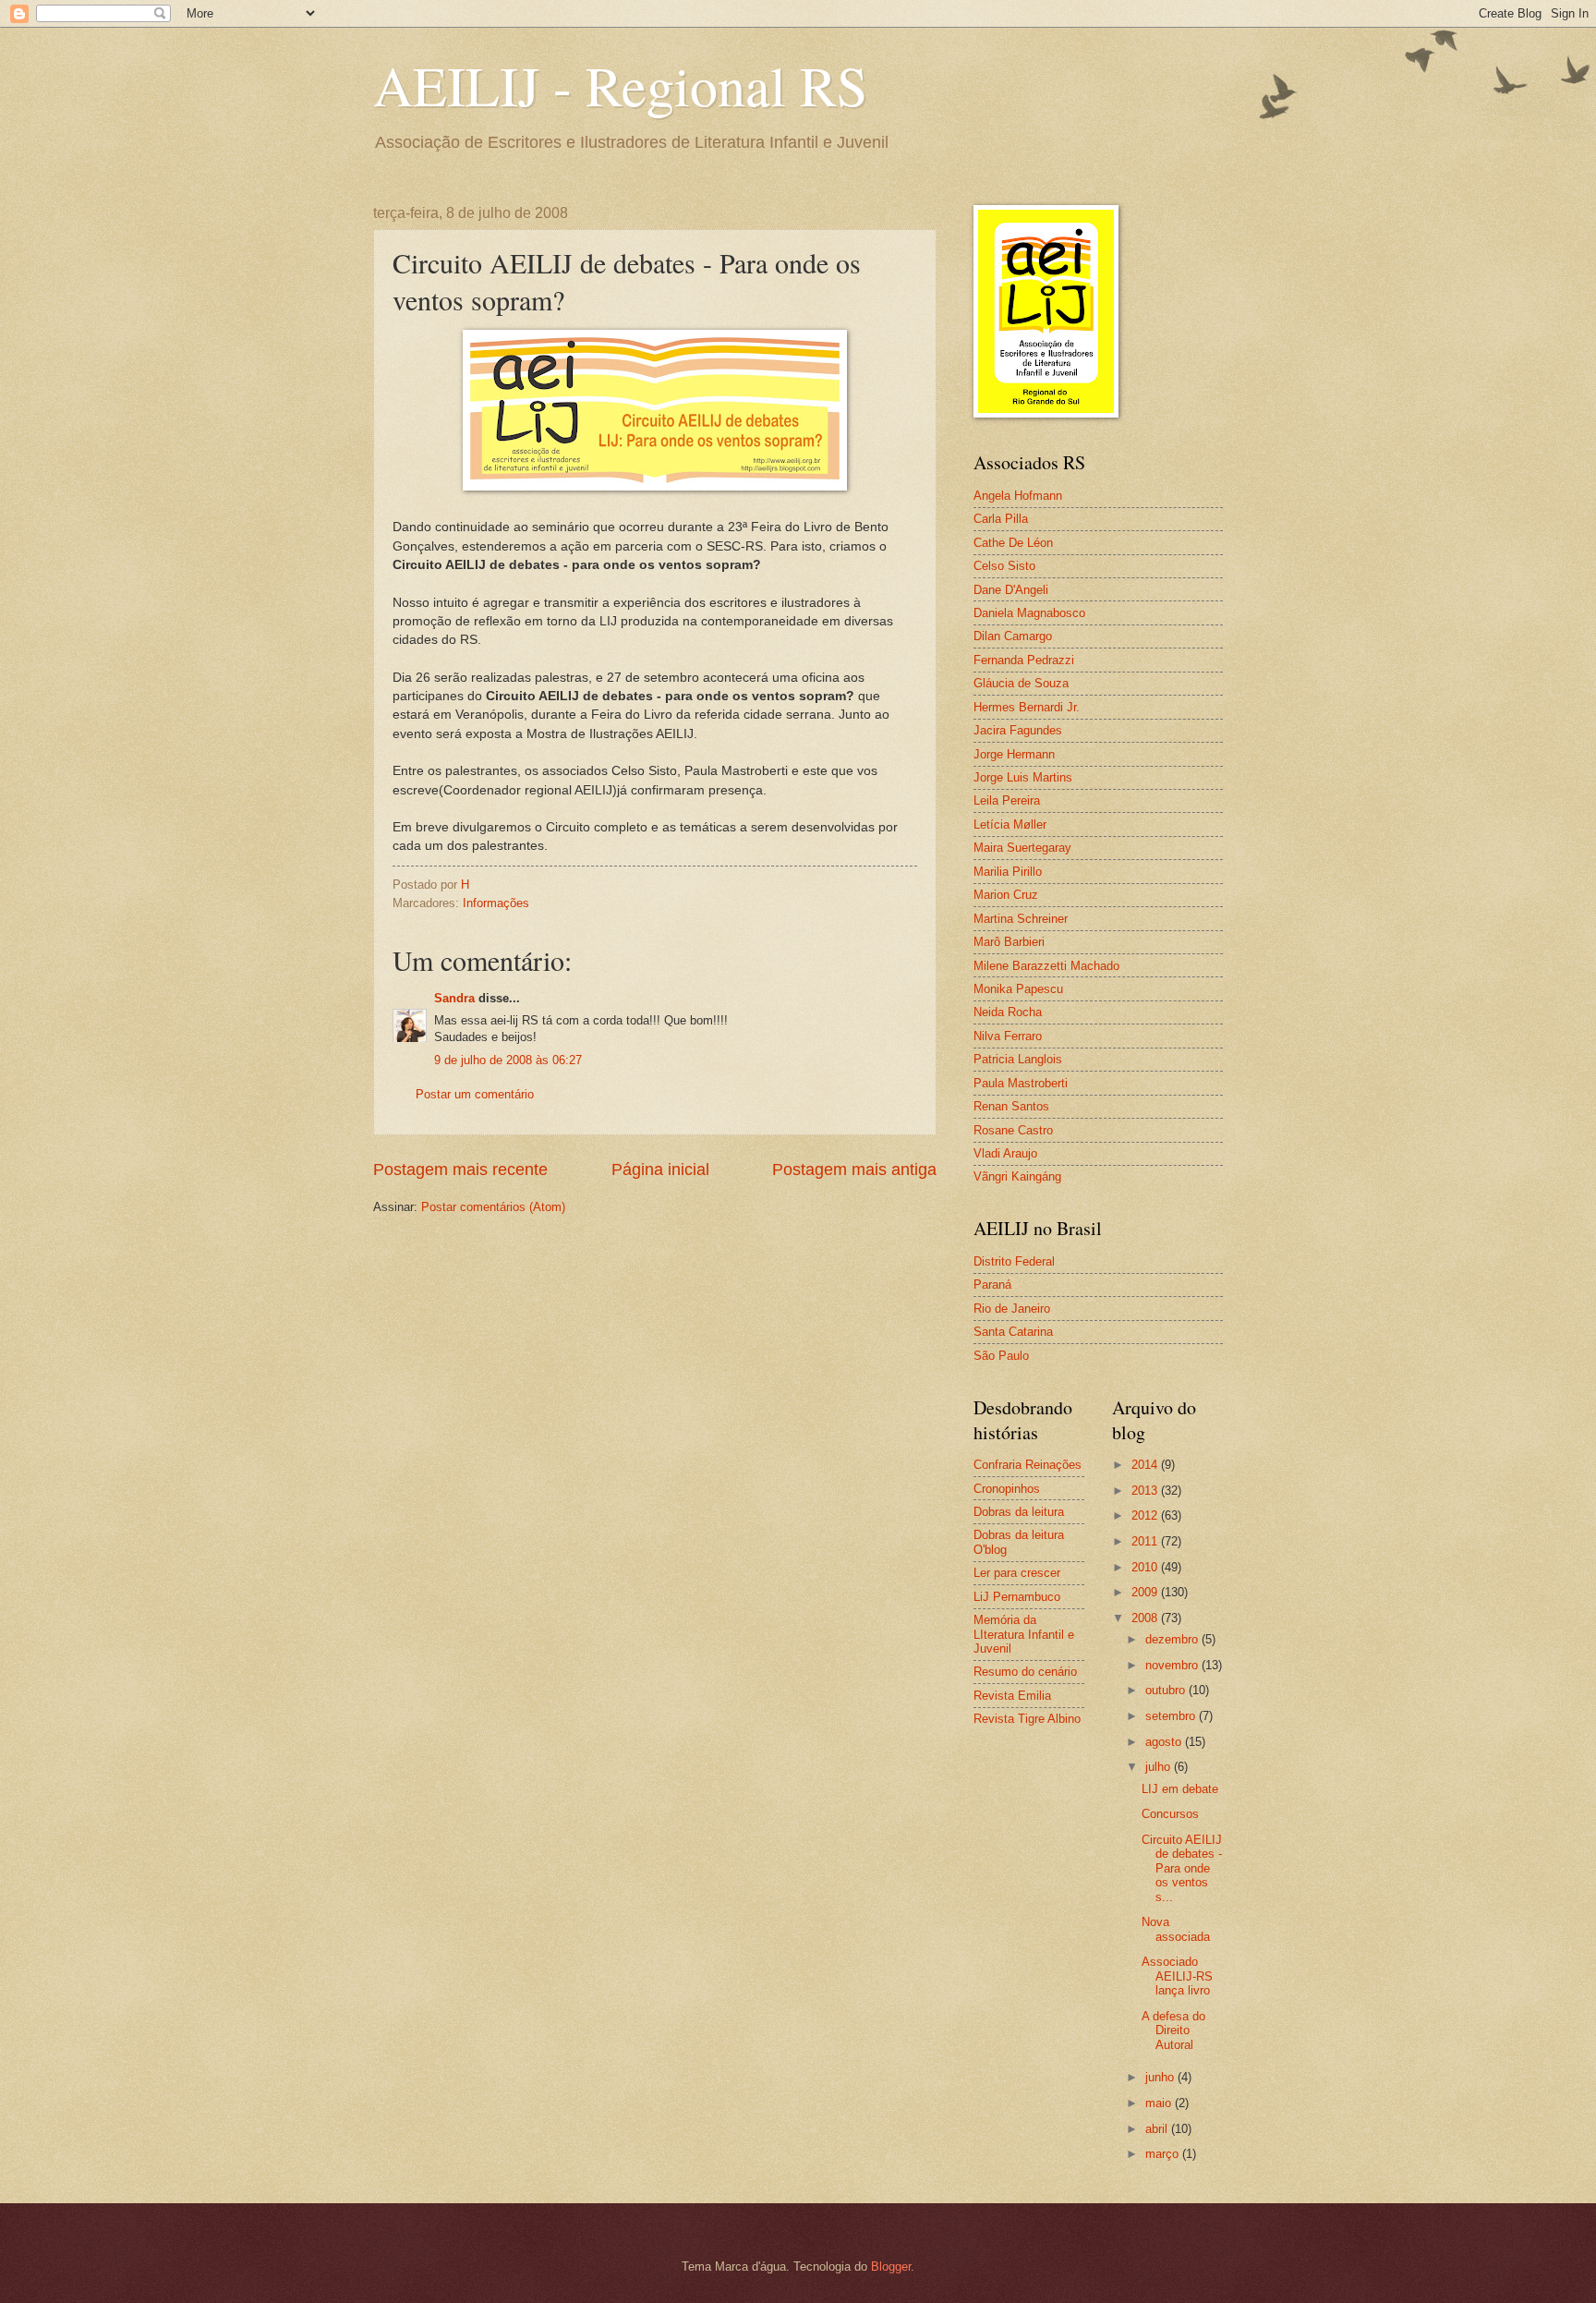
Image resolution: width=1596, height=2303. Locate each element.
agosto (1165, 1742)
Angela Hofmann (1018, 496)
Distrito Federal (1014, 1261)
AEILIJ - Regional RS (620, 85)
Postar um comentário (475, 1094)
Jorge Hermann (1014, 754)
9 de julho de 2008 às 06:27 (508, 1060)
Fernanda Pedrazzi (1024, 660)
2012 (1146, 1515)
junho (1161, 2077)
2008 (1146, 1618)
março (1164, 2154)
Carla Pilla (1001, 519)
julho (1160, 1767)
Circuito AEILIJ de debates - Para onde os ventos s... (1182, 1868)
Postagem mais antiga (854, 1170)
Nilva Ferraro (1008, 1036)
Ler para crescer (1017, 1573)
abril (1158, 2129)
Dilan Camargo (1013, 636)
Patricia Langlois (1018, 1059)
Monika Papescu (1018, 989)
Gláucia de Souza (1021, 683)
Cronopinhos (1007, 1489)
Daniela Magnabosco (1029, 613)
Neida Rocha (1008, 1012)
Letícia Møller (1010, 824)
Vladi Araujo (1005, 1153)
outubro (1167, 1690)
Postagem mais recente (460, 1170)
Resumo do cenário (1025, 1672)
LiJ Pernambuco (1017, 1597)
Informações (496, 903)
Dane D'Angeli (1011, 590)
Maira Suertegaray (1022, 848)
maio (1160, 2103)
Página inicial (660, 1170)
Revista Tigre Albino (1027, 1719)
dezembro (1173, 1639)
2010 (1146, 1567)
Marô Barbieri (1009, 942)
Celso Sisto (1004, 566)
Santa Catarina (1013, 1332)
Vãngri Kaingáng (1017, 1176)
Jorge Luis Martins (1023, 777)
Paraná (992, 1285)
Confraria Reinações (1028, 1465)
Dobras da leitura (1019, 1512)
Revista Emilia (1012, 1696)
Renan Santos (1011, 1106)
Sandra (454, 998)
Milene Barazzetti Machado (1046, 966)
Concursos (1170, 1814)
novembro (1173, 1665)
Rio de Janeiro (1012, 1309)
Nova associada (1176, 1929)
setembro (1172, 1716)
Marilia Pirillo (1008, 872)
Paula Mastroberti (1021, 1083)
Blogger (891, 2267)
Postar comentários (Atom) (493, 1207)
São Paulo (1001, 1356)
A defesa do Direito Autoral (1173, 2030)
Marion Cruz (1006, 895)
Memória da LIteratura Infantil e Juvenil (1024, 1634)
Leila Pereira (1007, 800)
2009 (1146, 1592)
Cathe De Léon (1013, 543)
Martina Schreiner (1021, 919)
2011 (1146, 1541)
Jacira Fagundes (1018, 730)
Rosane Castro (1013, 1130)
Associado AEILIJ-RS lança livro (1177, 1976)
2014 (1146, 1465)
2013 (1146, 1491)
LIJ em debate (1180, 1789)
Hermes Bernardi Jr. (1027, 707)
